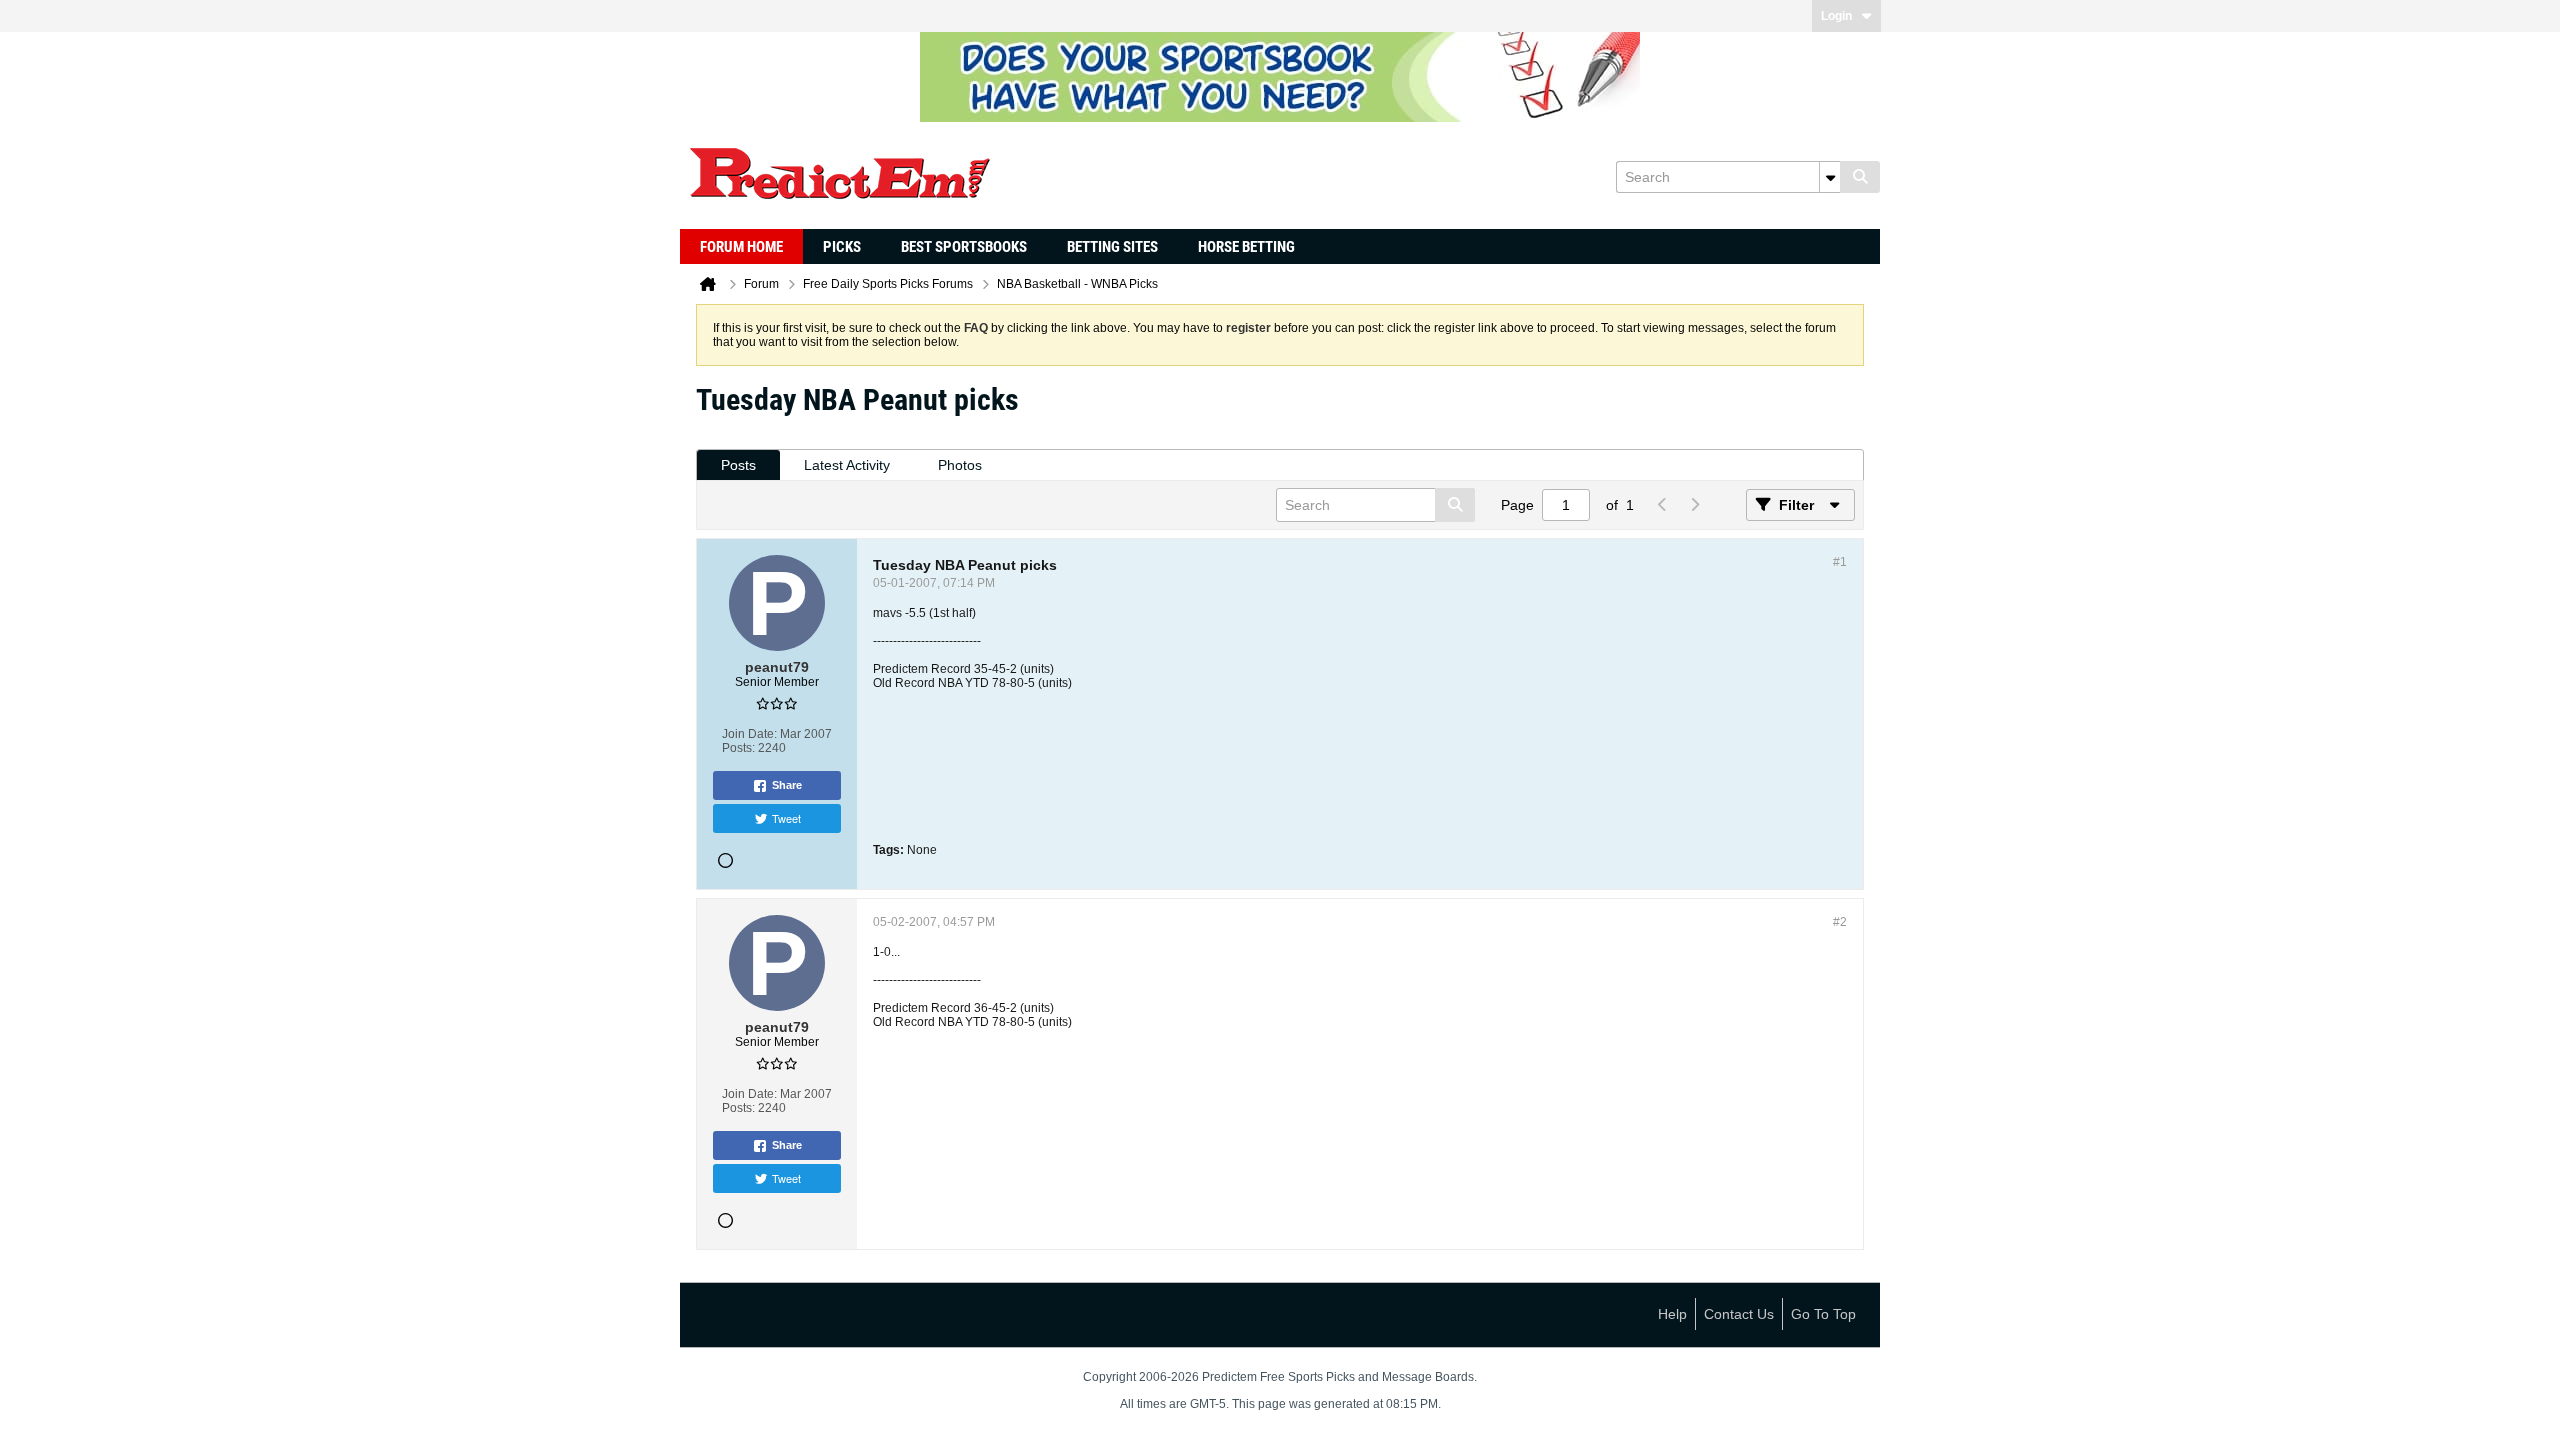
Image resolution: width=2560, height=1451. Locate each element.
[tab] (738, 465)
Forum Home (741, 247)
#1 (1840, 562)
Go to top (1823, 1314)
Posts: (738, 748)
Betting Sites (1112, 247)
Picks (842, 247)
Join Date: (749, 734)
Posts (738, 465)
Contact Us (1739, 1314)
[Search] (1860, 177)
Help (1672, 1314)
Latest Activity (847, 465)
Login (1836, 16)
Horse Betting (1246, 247)
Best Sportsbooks (964, 247)
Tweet (786, 818)
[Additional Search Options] (1830, 177)
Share (787, 785)
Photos (960, 465)
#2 (1840, 922)
